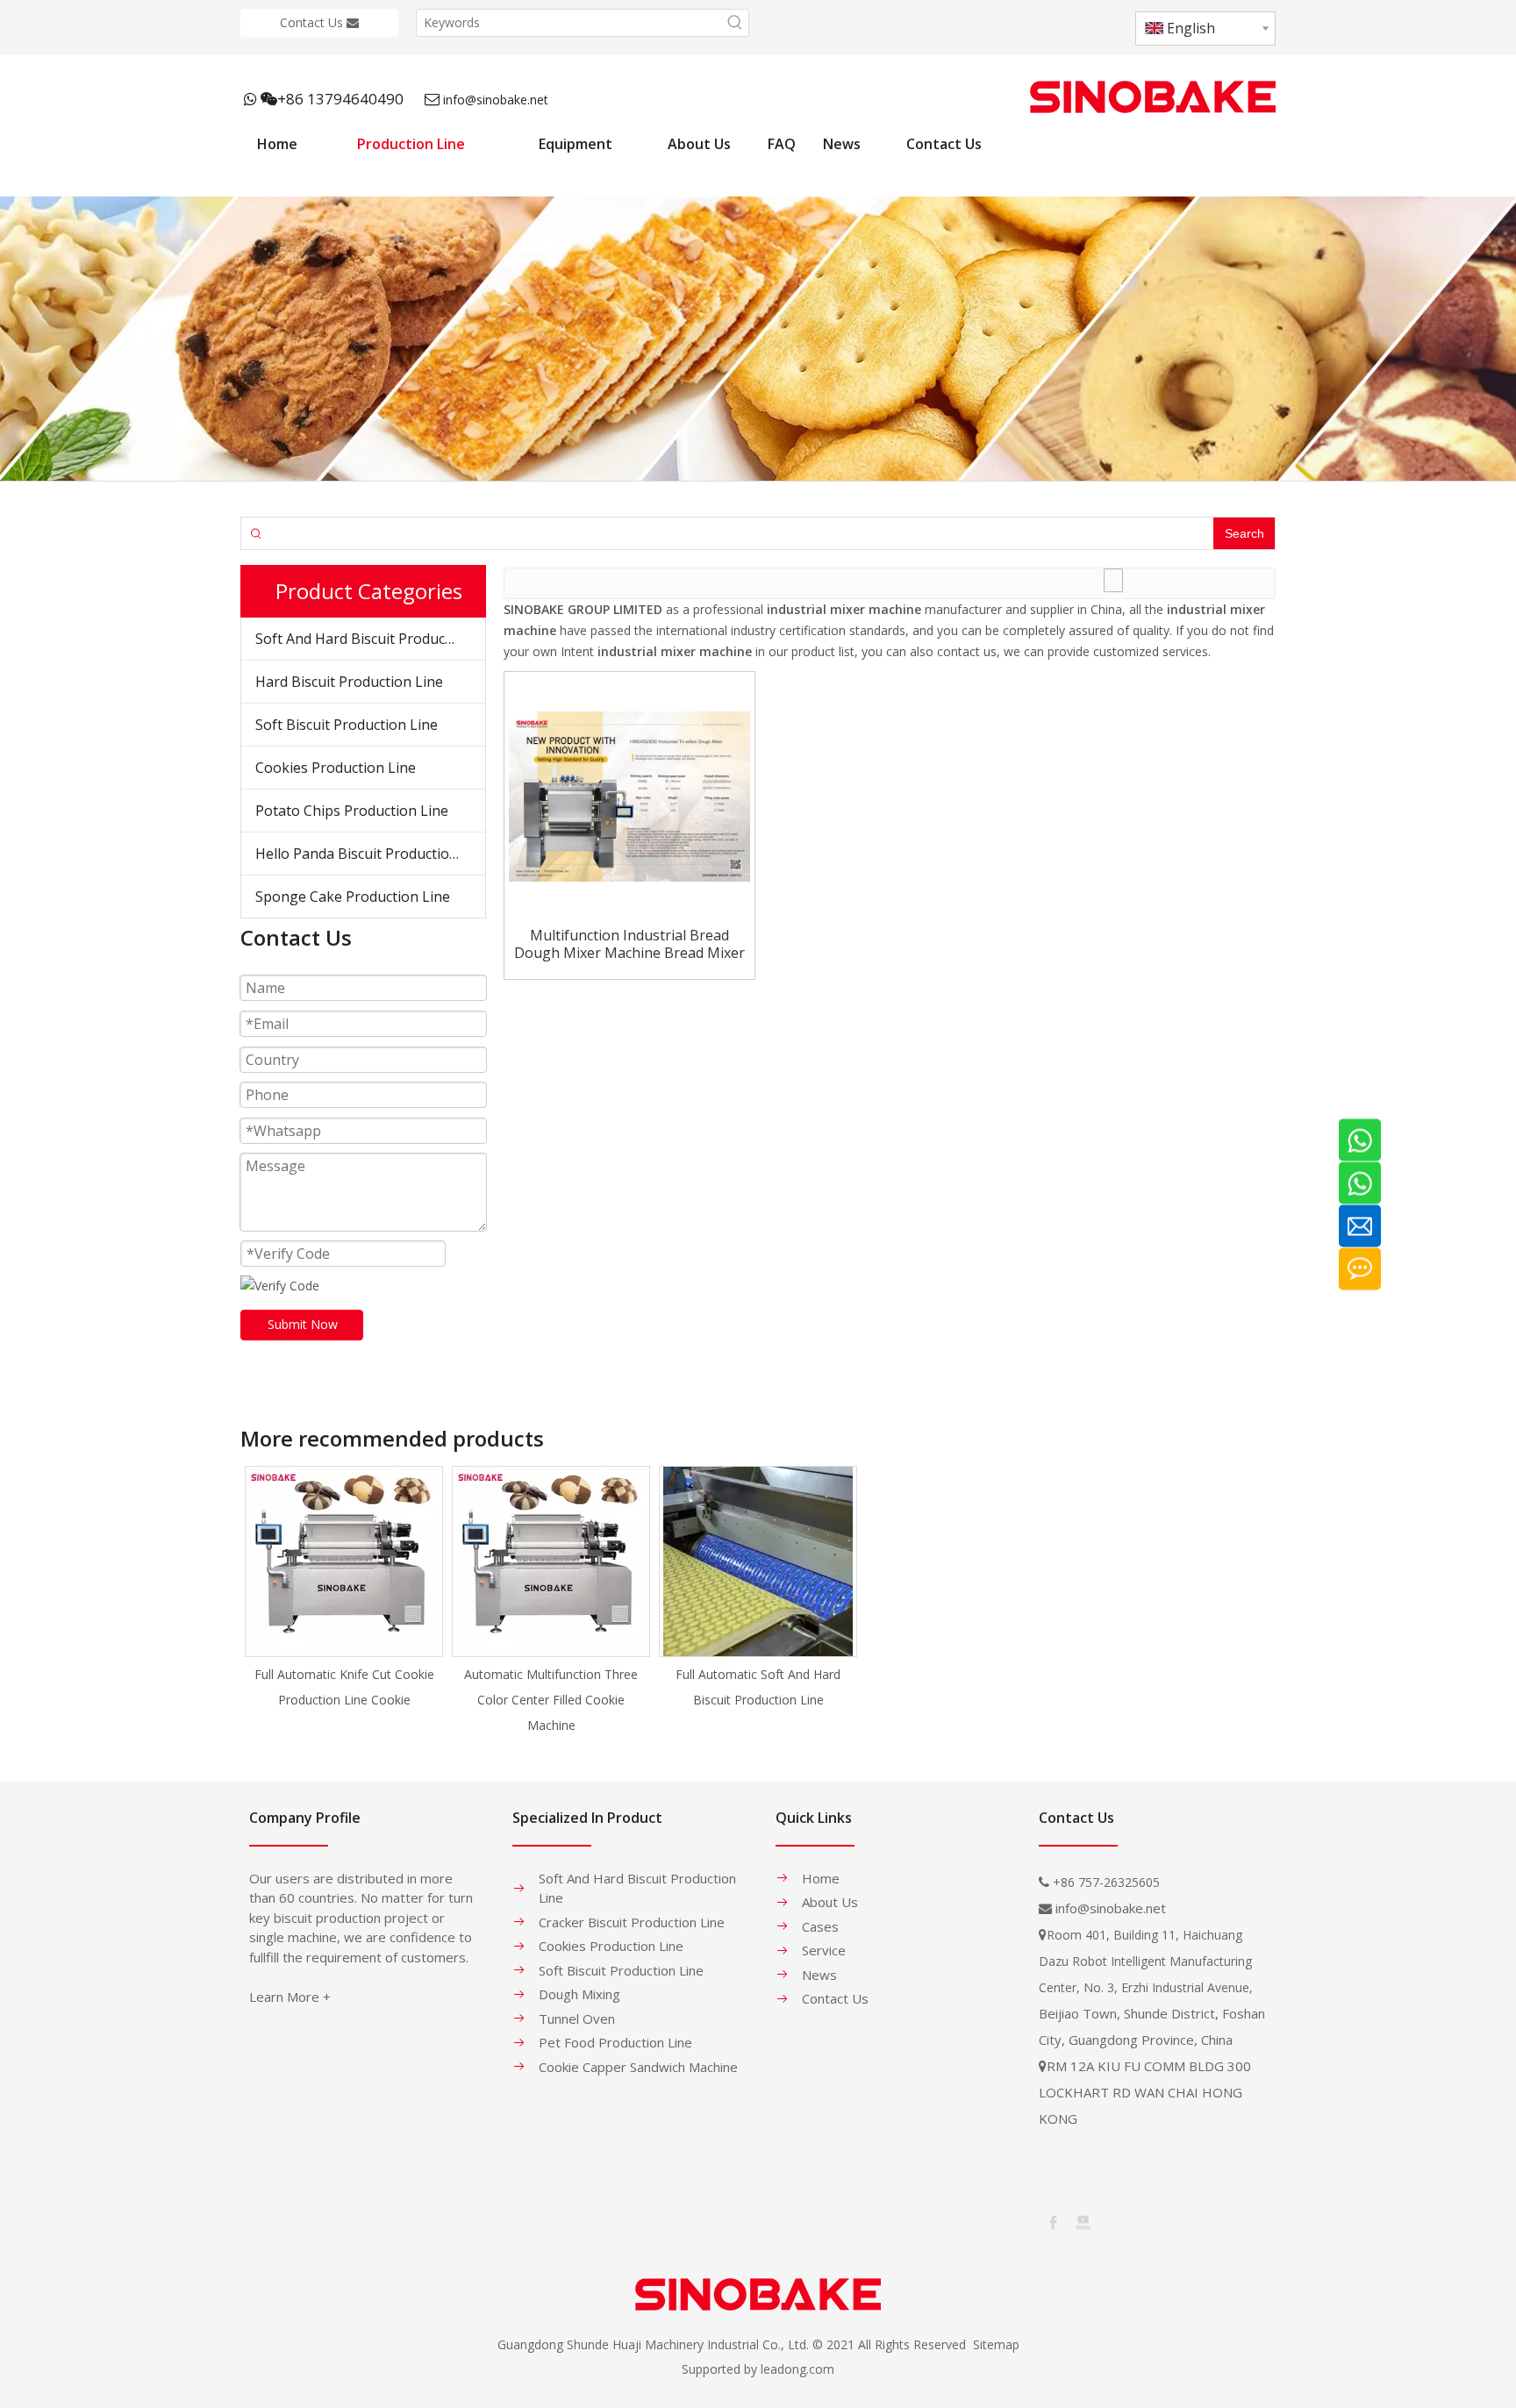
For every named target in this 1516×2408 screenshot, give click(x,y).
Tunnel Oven (577, 2019)
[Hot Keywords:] (735, 23)
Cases (820, 1926)
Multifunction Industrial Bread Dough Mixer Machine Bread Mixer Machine (629, 944)
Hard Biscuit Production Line (349, 682)
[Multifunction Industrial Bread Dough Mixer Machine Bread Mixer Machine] (629, 796)
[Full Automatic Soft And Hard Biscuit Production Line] (758, 1561)
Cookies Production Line (336, 768)
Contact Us (313, 22)
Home (821, 1878)
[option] (344, 1589)
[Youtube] (1082, 2221)
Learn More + (290, 1997)
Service (824, 1950)
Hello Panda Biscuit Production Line (370, 854)
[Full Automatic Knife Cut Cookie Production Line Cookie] (344, 1561)
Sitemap (996, 2344)
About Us (830, 1902)
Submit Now (303, 1324)
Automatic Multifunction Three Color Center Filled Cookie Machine (551, 1700)
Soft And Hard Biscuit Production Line (370, 639)
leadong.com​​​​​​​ (797, 2369)
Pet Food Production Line (615, 2042)
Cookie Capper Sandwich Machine (638, 2067)
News (819, 1975)
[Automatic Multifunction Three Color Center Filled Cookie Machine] (551, 1561)
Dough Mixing (579, 1994)
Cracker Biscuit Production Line (632, 1922)
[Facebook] (1052, 2221)
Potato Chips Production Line (352, 811)
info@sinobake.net (496, 100)
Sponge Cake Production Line (353, 897)
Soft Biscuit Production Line (347, 725)
